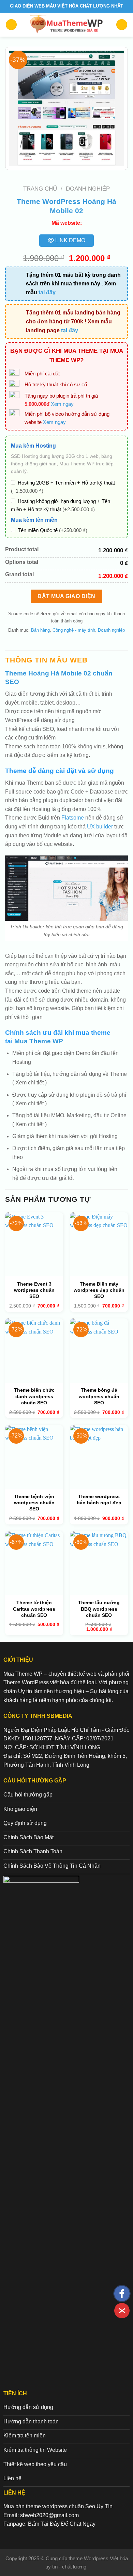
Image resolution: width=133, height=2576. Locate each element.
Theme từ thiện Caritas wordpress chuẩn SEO (34, 1609)
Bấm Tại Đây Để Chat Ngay (62, 2524)
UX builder (100, 827)
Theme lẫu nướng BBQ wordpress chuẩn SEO (99, 1609)
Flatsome (73, 818)
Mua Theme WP (39, 1041)
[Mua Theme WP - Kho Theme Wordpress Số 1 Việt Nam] (67, 25)
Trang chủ (40, 189)
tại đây (47, 292)
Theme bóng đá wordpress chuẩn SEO (99, 1396)
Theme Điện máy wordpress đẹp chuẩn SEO (99, 1290)
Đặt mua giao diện (66, 596)
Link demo (70, 240)
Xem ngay (62, 404)
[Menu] (11, 25)
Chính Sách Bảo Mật (28, 1837)
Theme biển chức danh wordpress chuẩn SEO (34, 1396)
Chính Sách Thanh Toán (33, 1851)
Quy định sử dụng (25, 1823)
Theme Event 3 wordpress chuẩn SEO (34, 1290)
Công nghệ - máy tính (74, 630)
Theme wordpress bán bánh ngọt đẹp (99, 1499)
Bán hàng (40, 630)
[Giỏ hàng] (122, 25)
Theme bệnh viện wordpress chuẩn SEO (34, 1503)
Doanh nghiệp (88, 189)
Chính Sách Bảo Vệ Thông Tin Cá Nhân (52, 1866)
